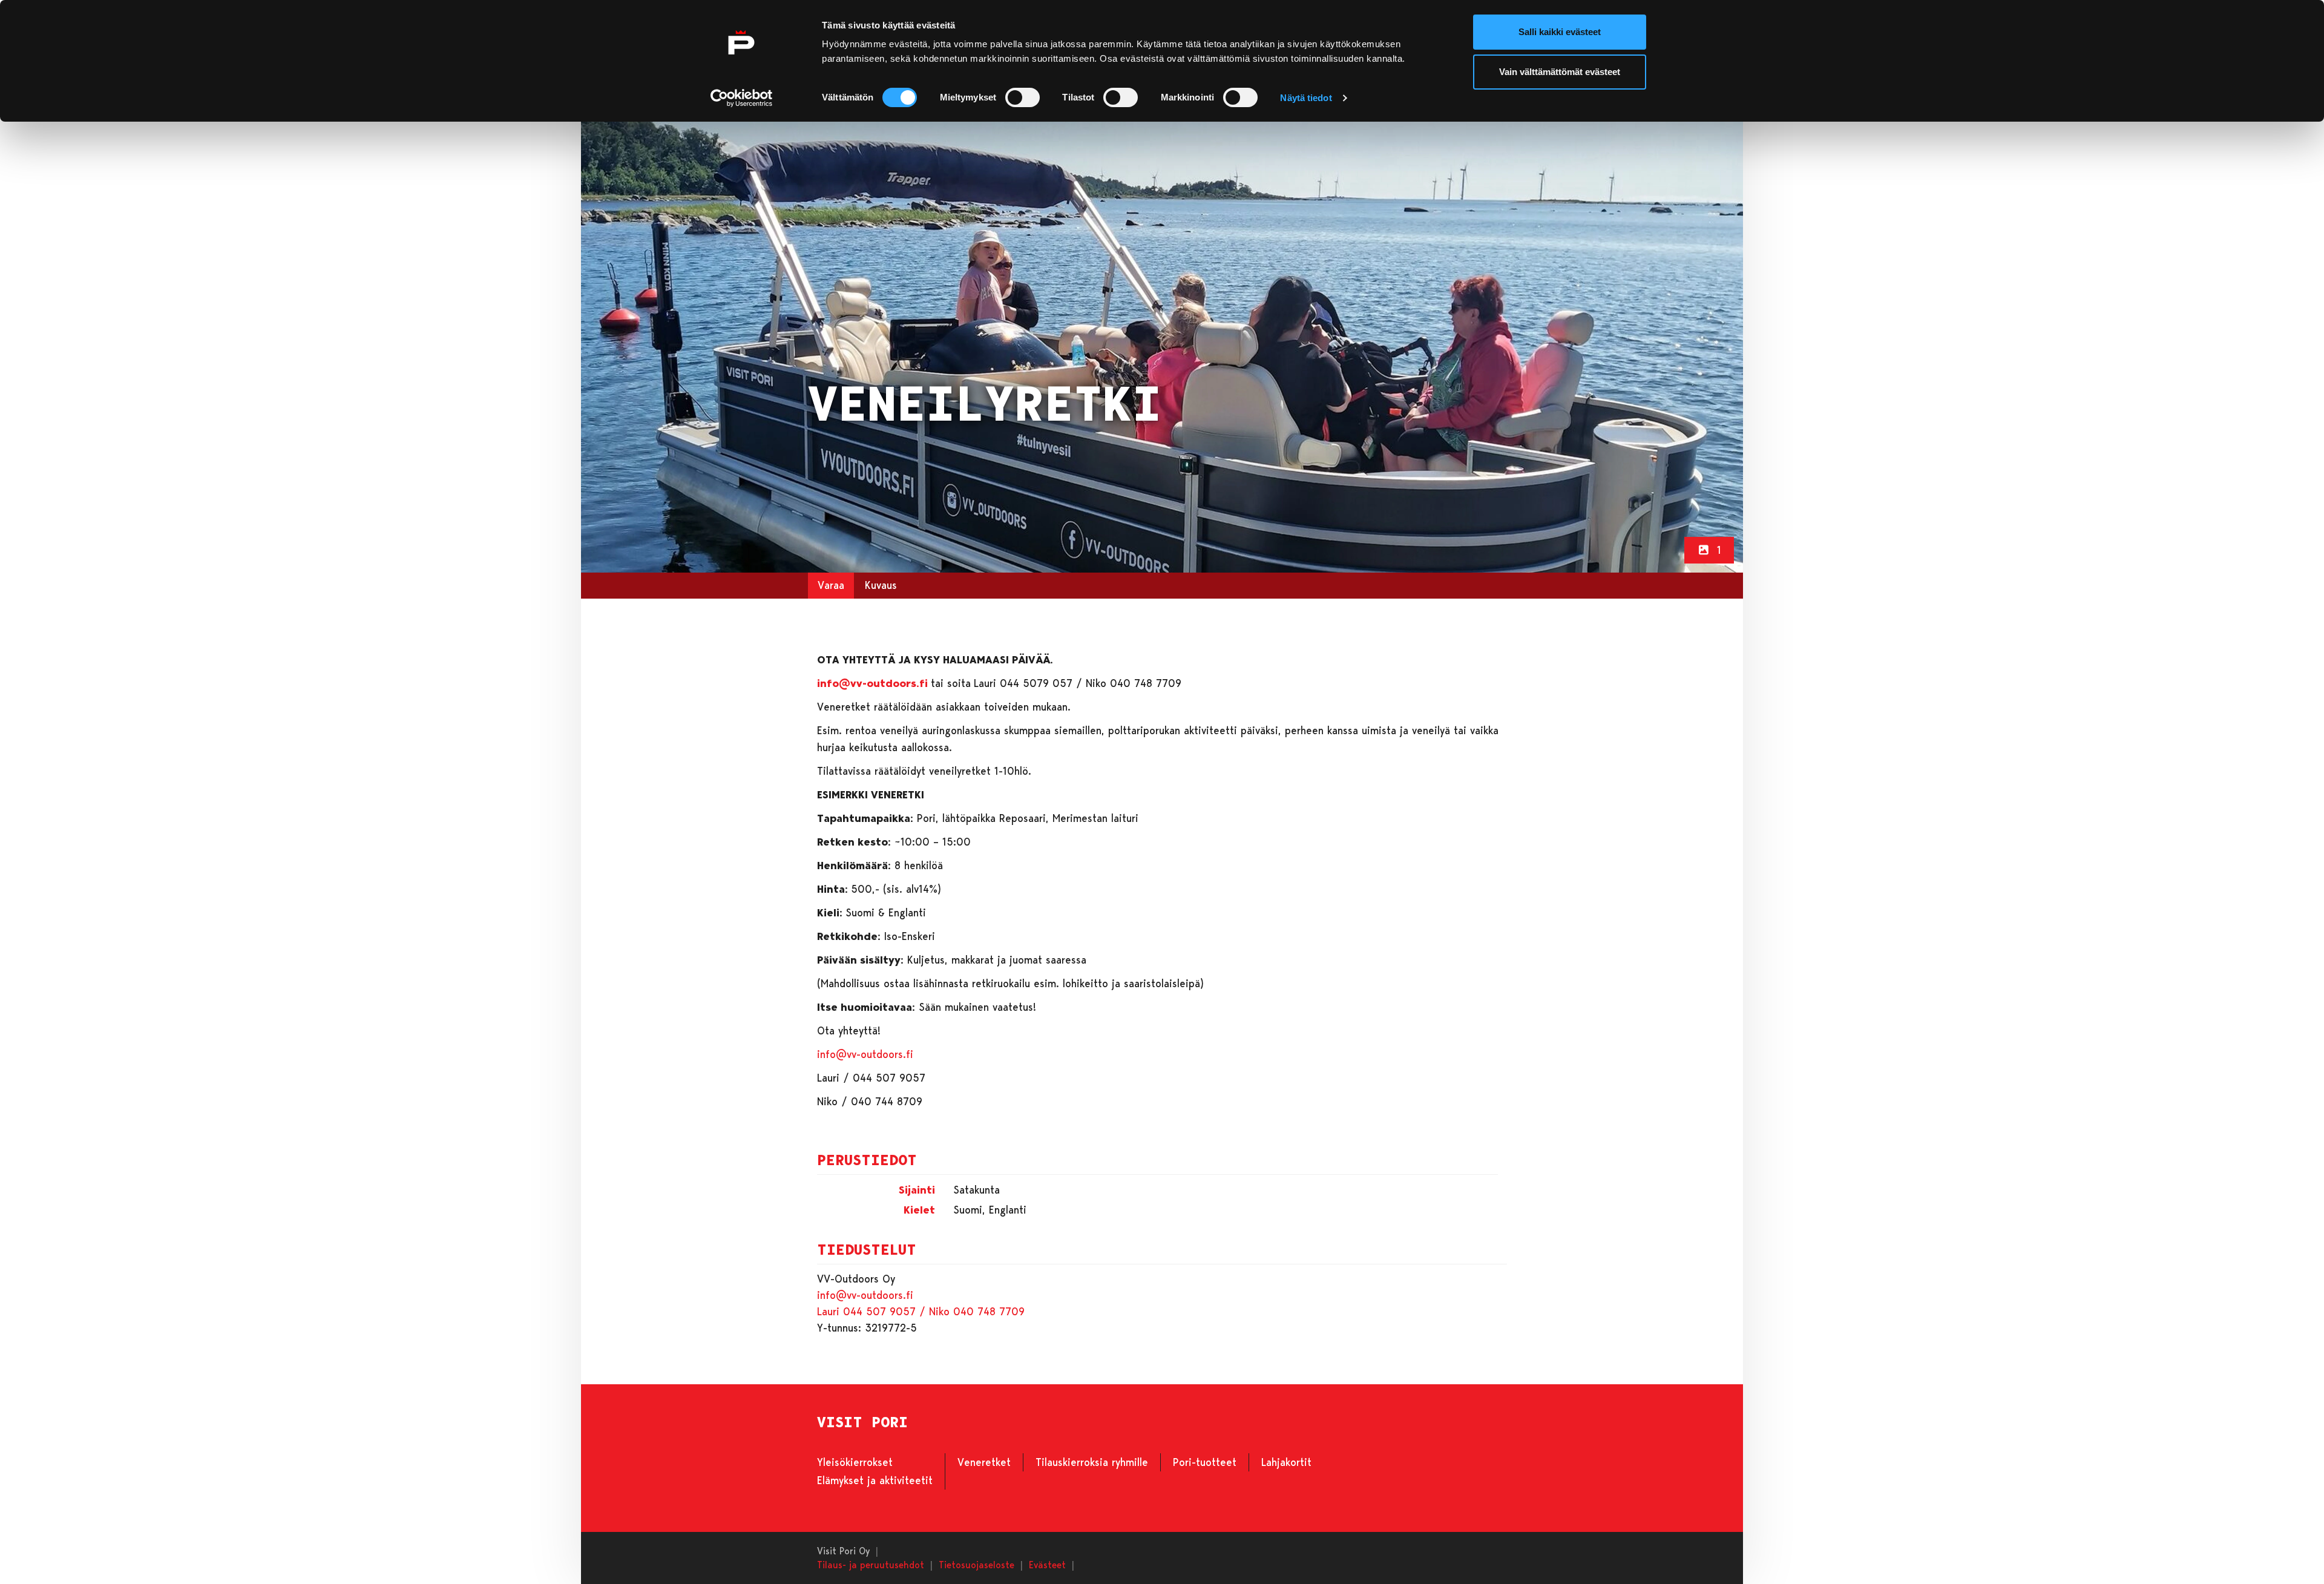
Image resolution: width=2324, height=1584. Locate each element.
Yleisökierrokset (855, 1462)
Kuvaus (881, 585)
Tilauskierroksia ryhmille (1092, 1462)
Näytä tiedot (1306, 98)
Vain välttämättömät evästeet (1560, 72)
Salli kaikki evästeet (1560, 32)
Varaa (831, 585)
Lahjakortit (1286, 1462)
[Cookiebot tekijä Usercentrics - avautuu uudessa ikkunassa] (742, 98)
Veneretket (984, 1462)
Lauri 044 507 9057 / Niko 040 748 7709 (921, 1311)
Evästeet (1047, 1564)
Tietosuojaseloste (977, 1564)
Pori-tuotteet (1205, 1462)
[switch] (1022, 97)
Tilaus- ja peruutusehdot (871, 1564)
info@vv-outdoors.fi (865, 1054)
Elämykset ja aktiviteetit (875, 1480)
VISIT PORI (862, 1422)
